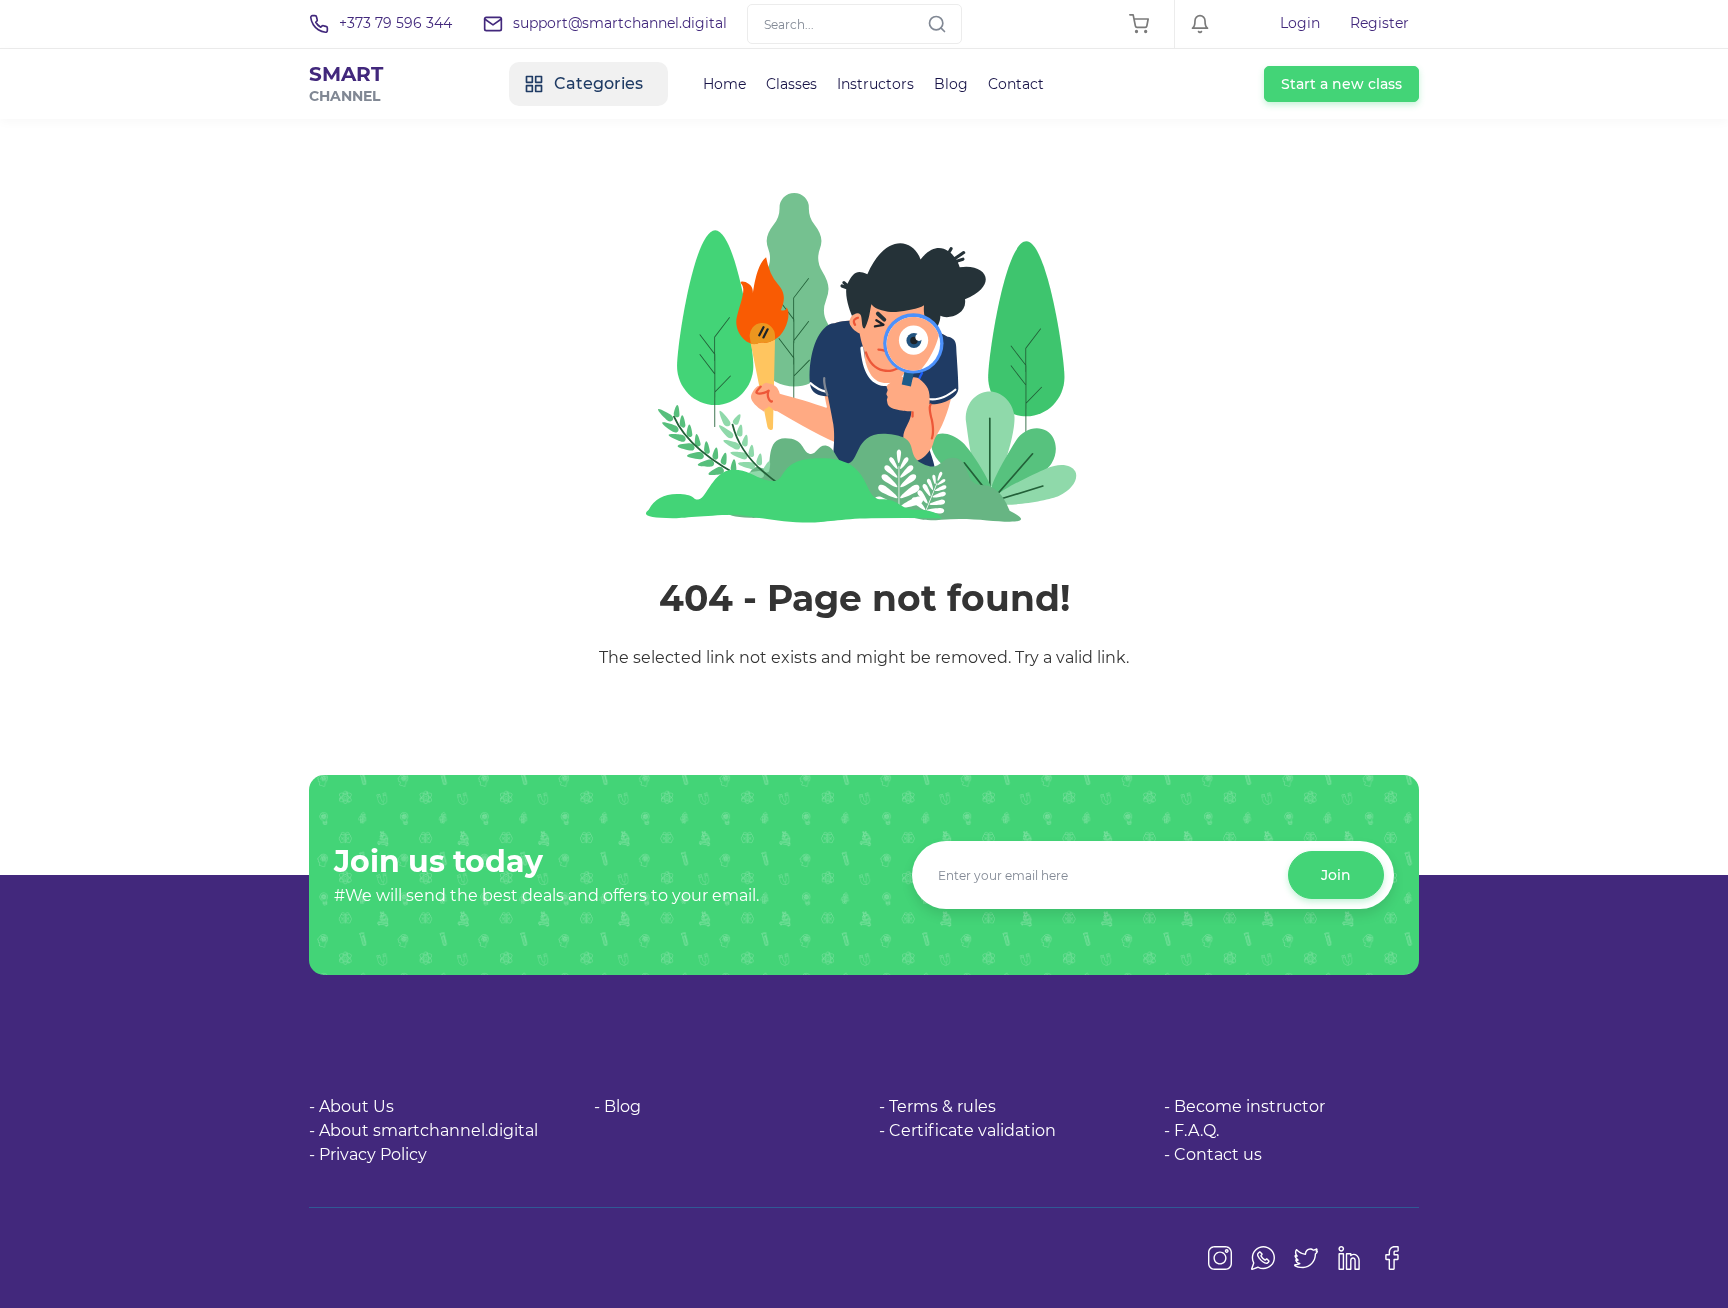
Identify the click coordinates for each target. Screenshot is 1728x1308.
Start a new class (1341, 84)
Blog (951, 84)
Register (1379, 23)
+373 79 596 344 (395, 23)
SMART (346, 83)
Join (1336, 875)
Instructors (875, 84)
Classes (791, 84)
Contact (1016, 84)
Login (1300, 23)
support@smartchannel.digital (620, 23)
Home (724, 84)
